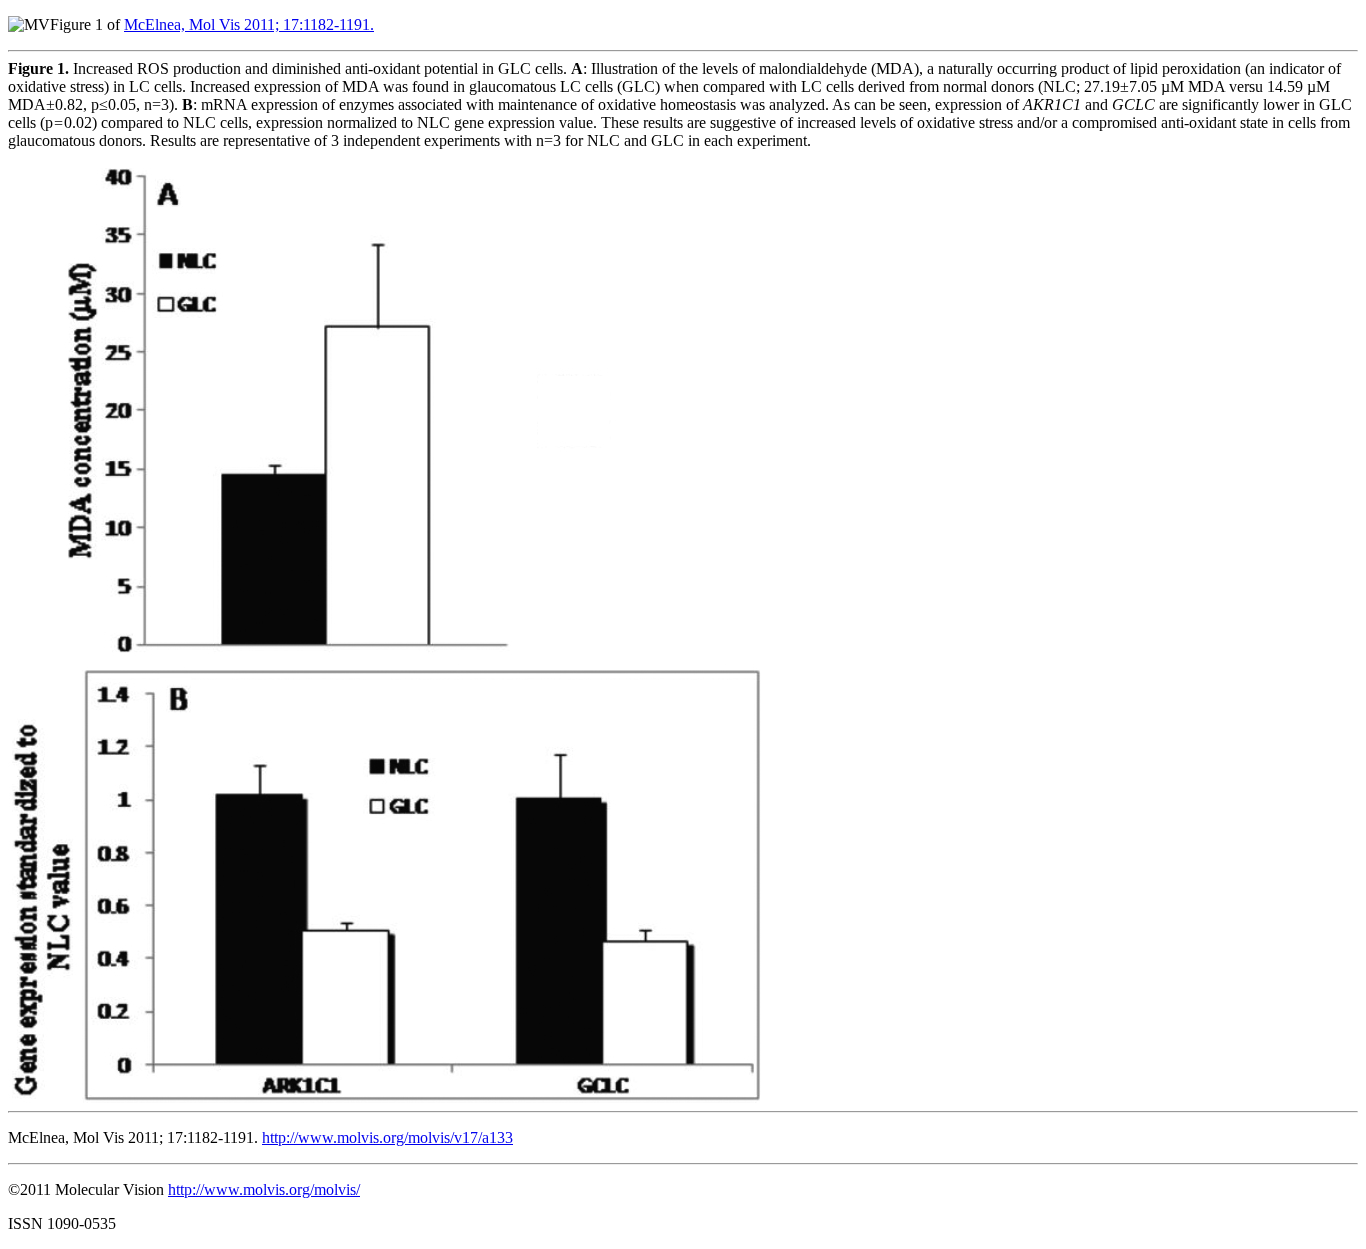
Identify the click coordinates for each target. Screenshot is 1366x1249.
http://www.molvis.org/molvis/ (264, 1189)
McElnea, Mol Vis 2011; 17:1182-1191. (249, 24)
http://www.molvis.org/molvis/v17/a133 (387, 1137)
